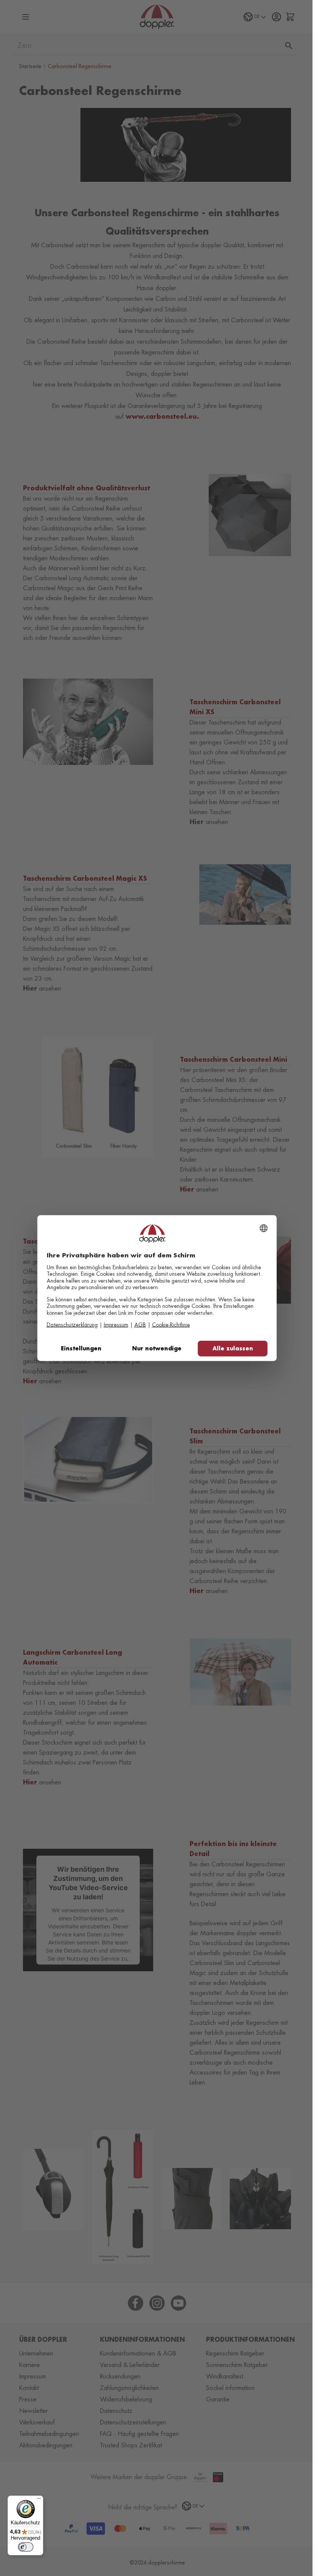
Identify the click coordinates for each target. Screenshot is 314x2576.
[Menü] (39, 2500)
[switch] (26, 2547)
